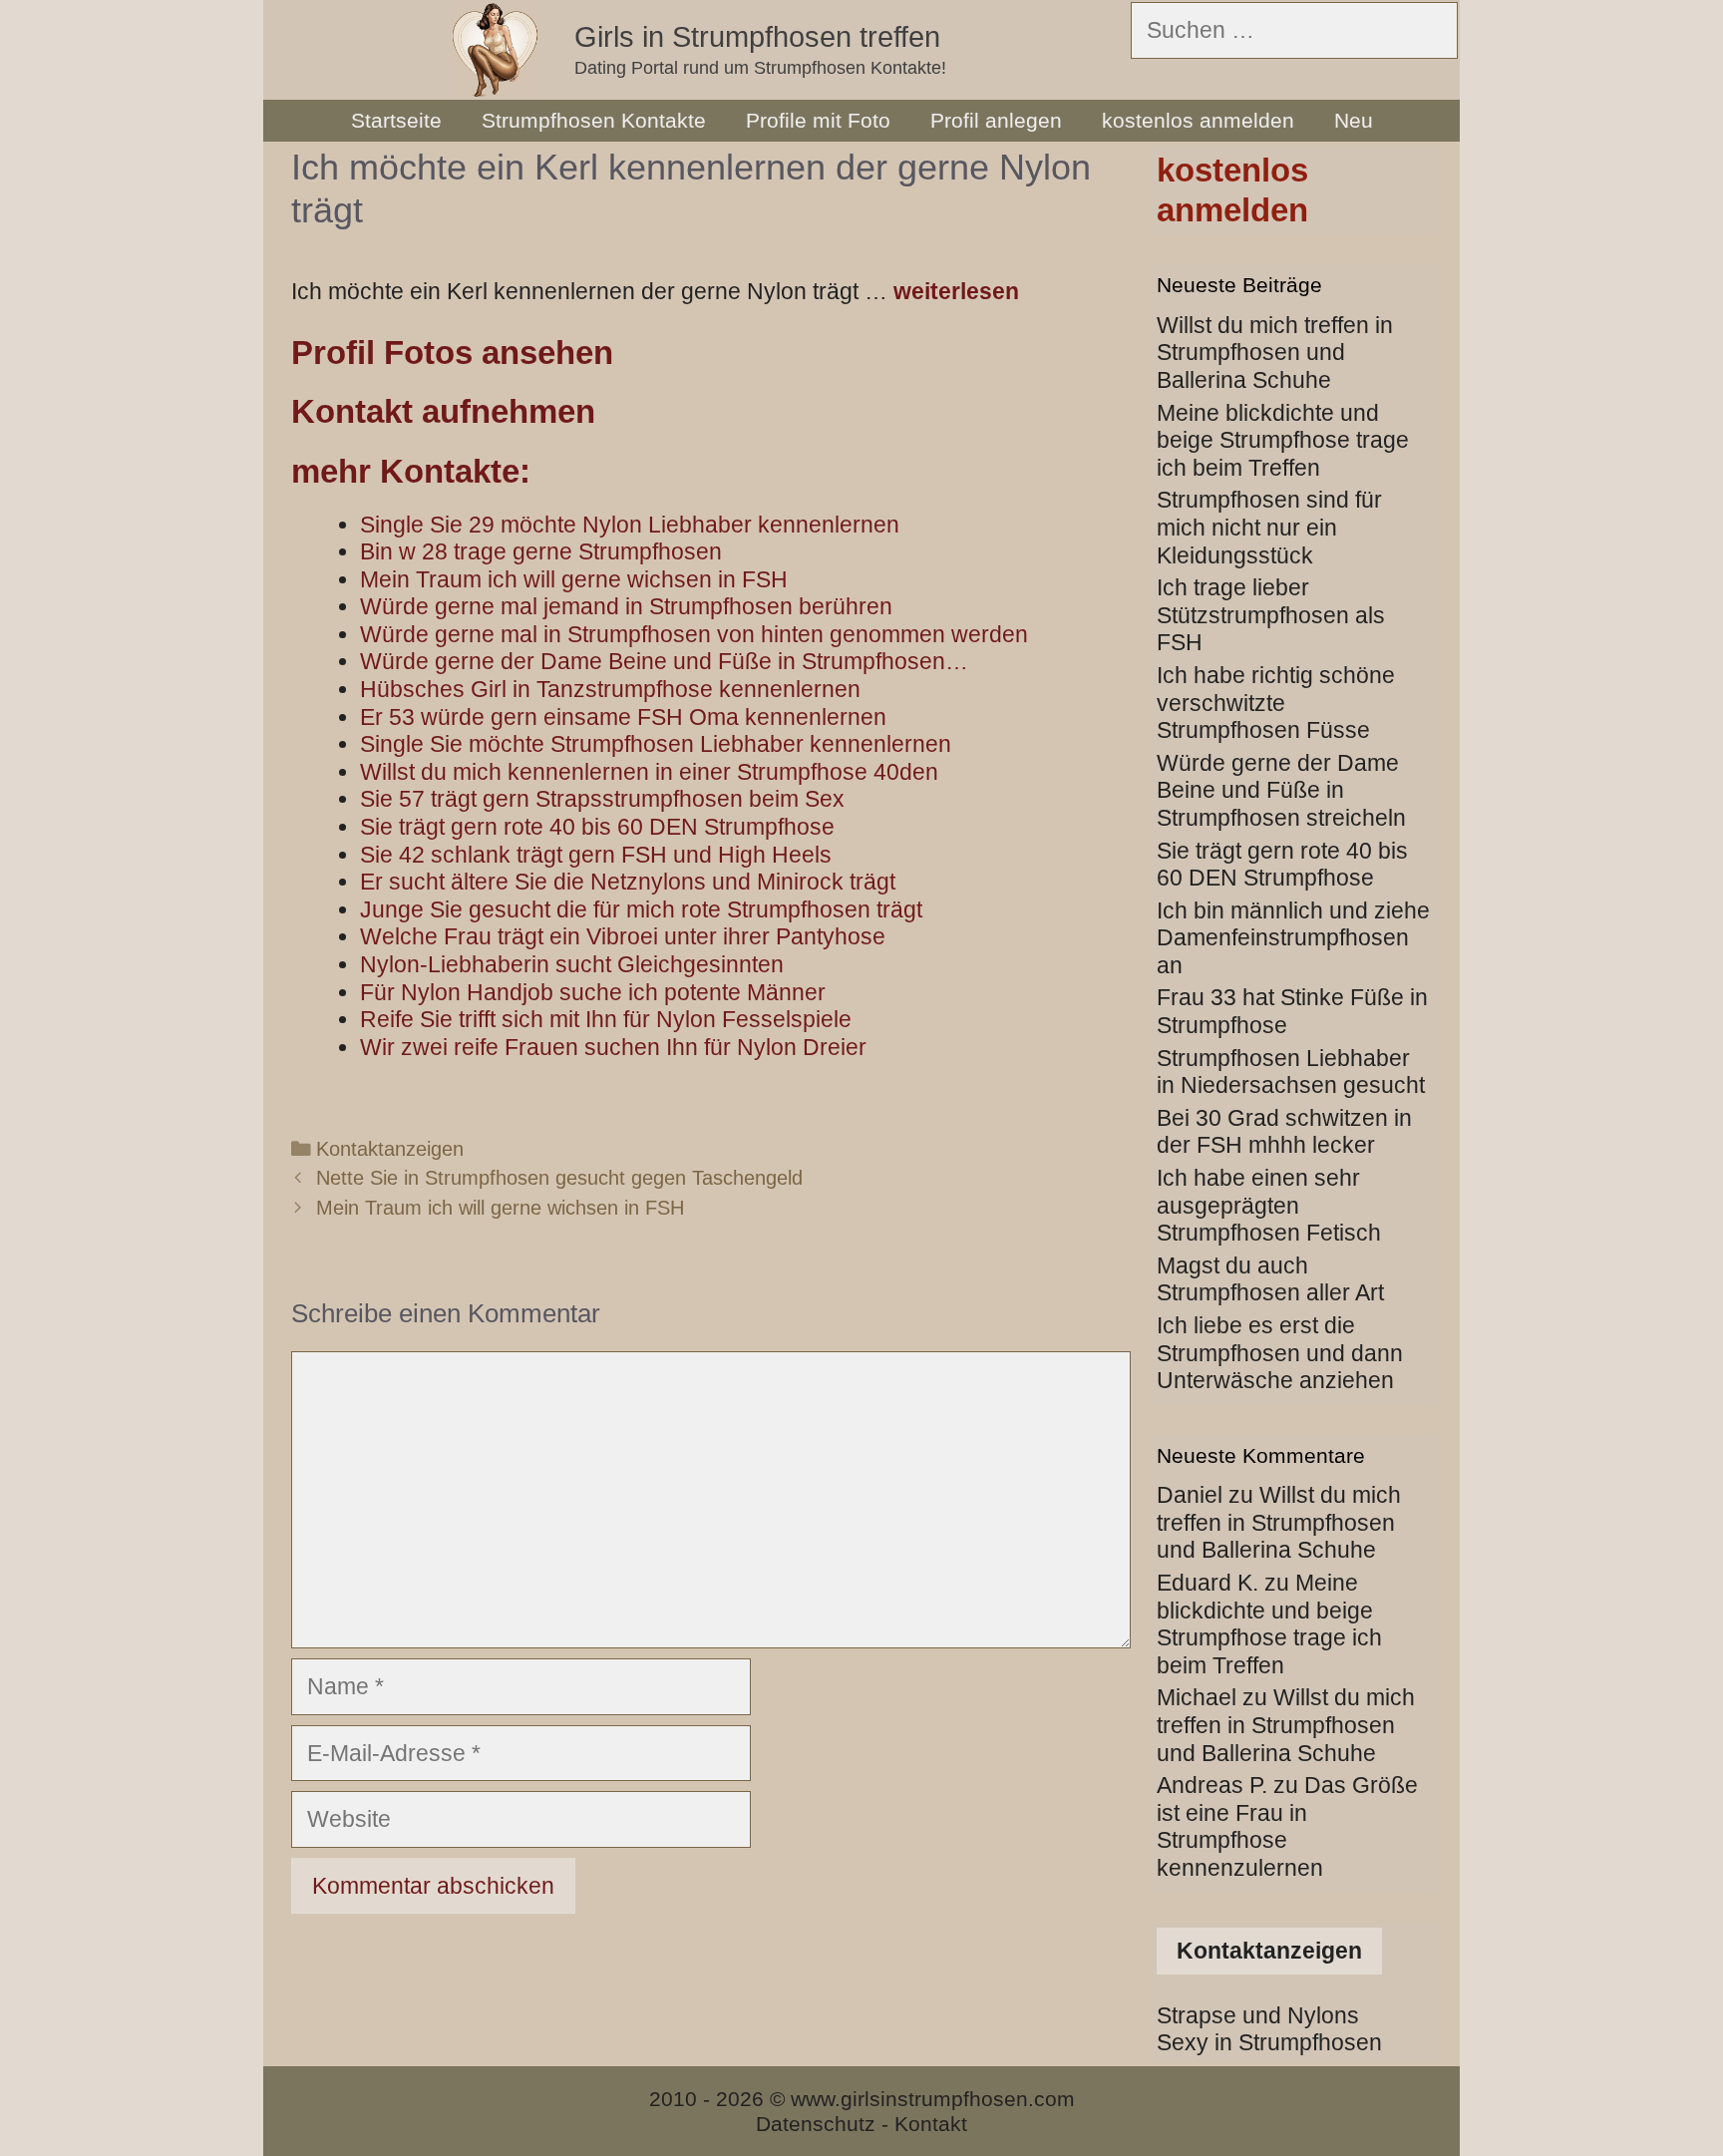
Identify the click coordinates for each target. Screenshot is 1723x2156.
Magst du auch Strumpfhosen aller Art (1270, 1279)
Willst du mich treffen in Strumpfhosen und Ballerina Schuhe (1275, 353)
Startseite (396, 120)
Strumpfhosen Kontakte (594, 120)
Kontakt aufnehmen (443, 411)
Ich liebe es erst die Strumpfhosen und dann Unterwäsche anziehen (1280, 1353)
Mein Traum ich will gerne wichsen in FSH (500, 1208)
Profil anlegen (996, 120)
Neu (1354, 120)
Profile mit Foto (818, 120)
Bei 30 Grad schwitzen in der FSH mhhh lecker (1284, 1132)
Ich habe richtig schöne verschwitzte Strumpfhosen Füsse (1276, 703)
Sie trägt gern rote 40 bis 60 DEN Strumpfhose (1282, 865)
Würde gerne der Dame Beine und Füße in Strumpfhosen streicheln (1281, 790)
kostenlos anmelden (1198, 120)
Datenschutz (816, 2124)
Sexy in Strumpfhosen (1269, 2042)
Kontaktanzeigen (390, 1149)
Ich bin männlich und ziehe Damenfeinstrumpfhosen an (1293, 938)
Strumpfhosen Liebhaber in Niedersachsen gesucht (1291, 1072)
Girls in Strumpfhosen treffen (757, 37)
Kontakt (931, 2124)
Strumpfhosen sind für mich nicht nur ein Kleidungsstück (1269, 527)
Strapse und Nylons (1258, 2015)
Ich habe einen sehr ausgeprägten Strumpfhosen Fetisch (1269, 1205)
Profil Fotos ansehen (452, 353)
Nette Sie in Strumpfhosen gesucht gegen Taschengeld (559, 1178)
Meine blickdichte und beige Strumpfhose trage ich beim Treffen (1283, 440)
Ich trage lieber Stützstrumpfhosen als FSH (1271, 615)
